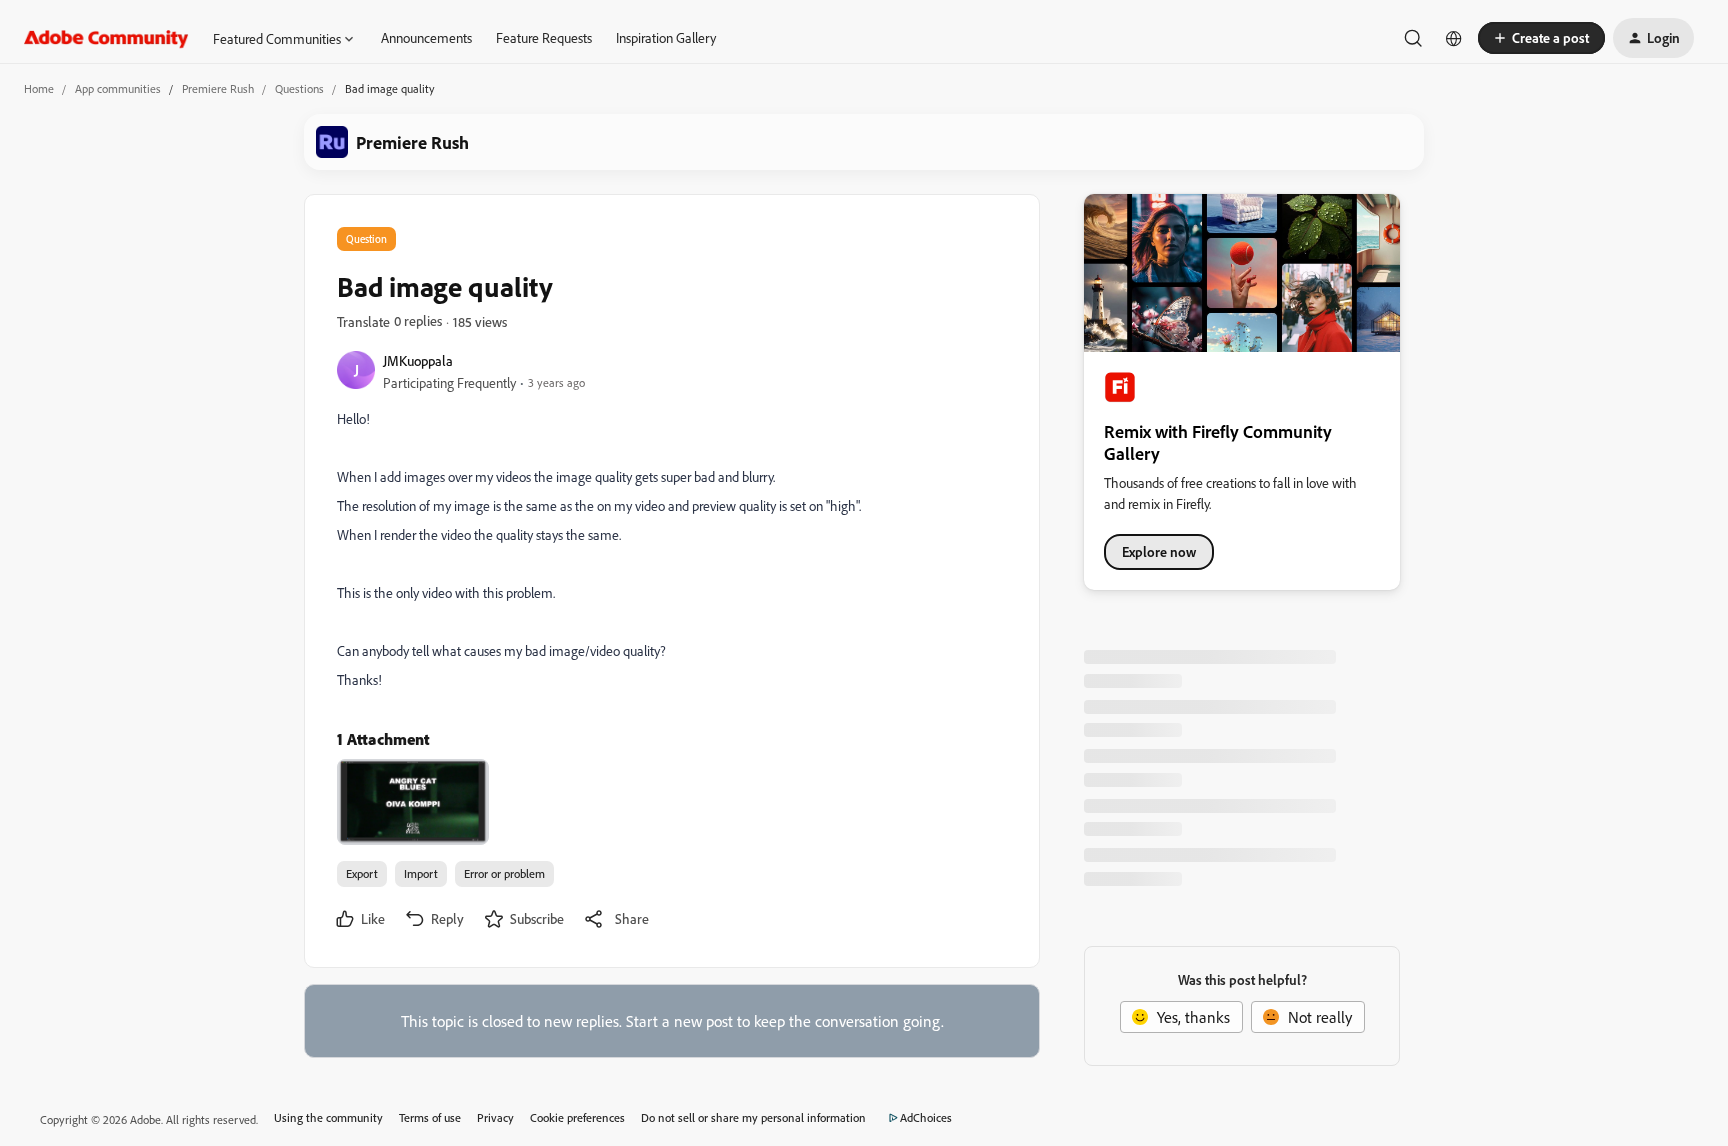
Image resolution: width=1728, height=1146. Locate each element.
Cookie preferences (577, 1117)
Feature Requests (544, 37)
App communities (118, 88)
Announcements (426, 37)
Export (362, 873)
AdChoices (926, 1117)
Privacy (495, 1117)
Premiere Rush (218, 88)
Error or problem (504, 873)
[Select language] (1454, 38)
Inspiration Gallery (666, 37)
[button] (1541, 38)
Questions (299, 88)
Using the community (328, 1117)
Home (39, 88)
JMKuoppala (418, 360)
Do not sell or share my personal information (753, 1117)
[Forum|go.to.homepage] (106, 38)
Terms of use (430, 1117)
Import (421, 873)
